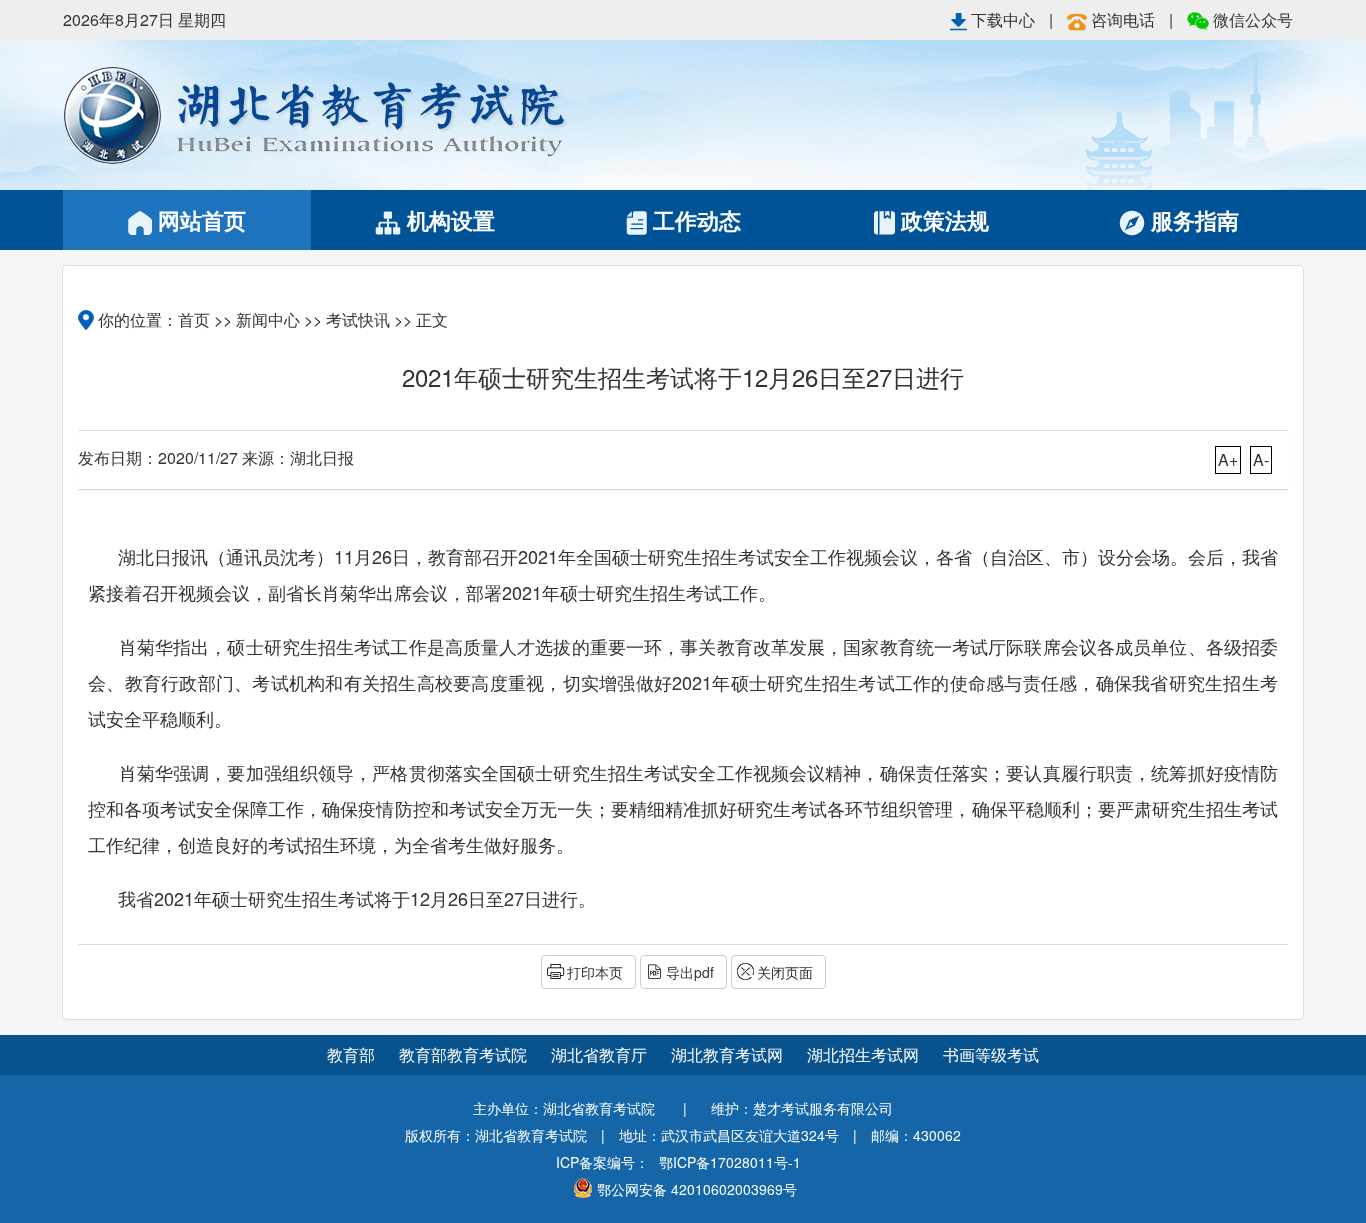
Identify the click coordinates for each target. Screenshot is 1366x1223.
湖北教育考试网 (729, 1054)
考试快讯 (358, 319)
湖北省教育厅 (601, 1054)
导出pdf (690, 972)
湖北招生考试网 (865, 1054)
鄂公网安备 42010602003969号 (697, 1189)
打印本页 (595, 972)
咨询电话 (1123, 19)
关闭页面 (785, 972)
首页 (194, 319)
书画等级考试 (991, 1054)
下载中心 (1003, 19)
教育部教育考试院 (465, 1054)
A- (1261, 459)
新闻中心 (268, 319)
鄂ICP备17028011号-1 (730, 1162)
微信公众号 (1251, 19)
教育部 (351, 1054)
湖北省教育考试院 (373, 115)
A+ (1228, 459)
